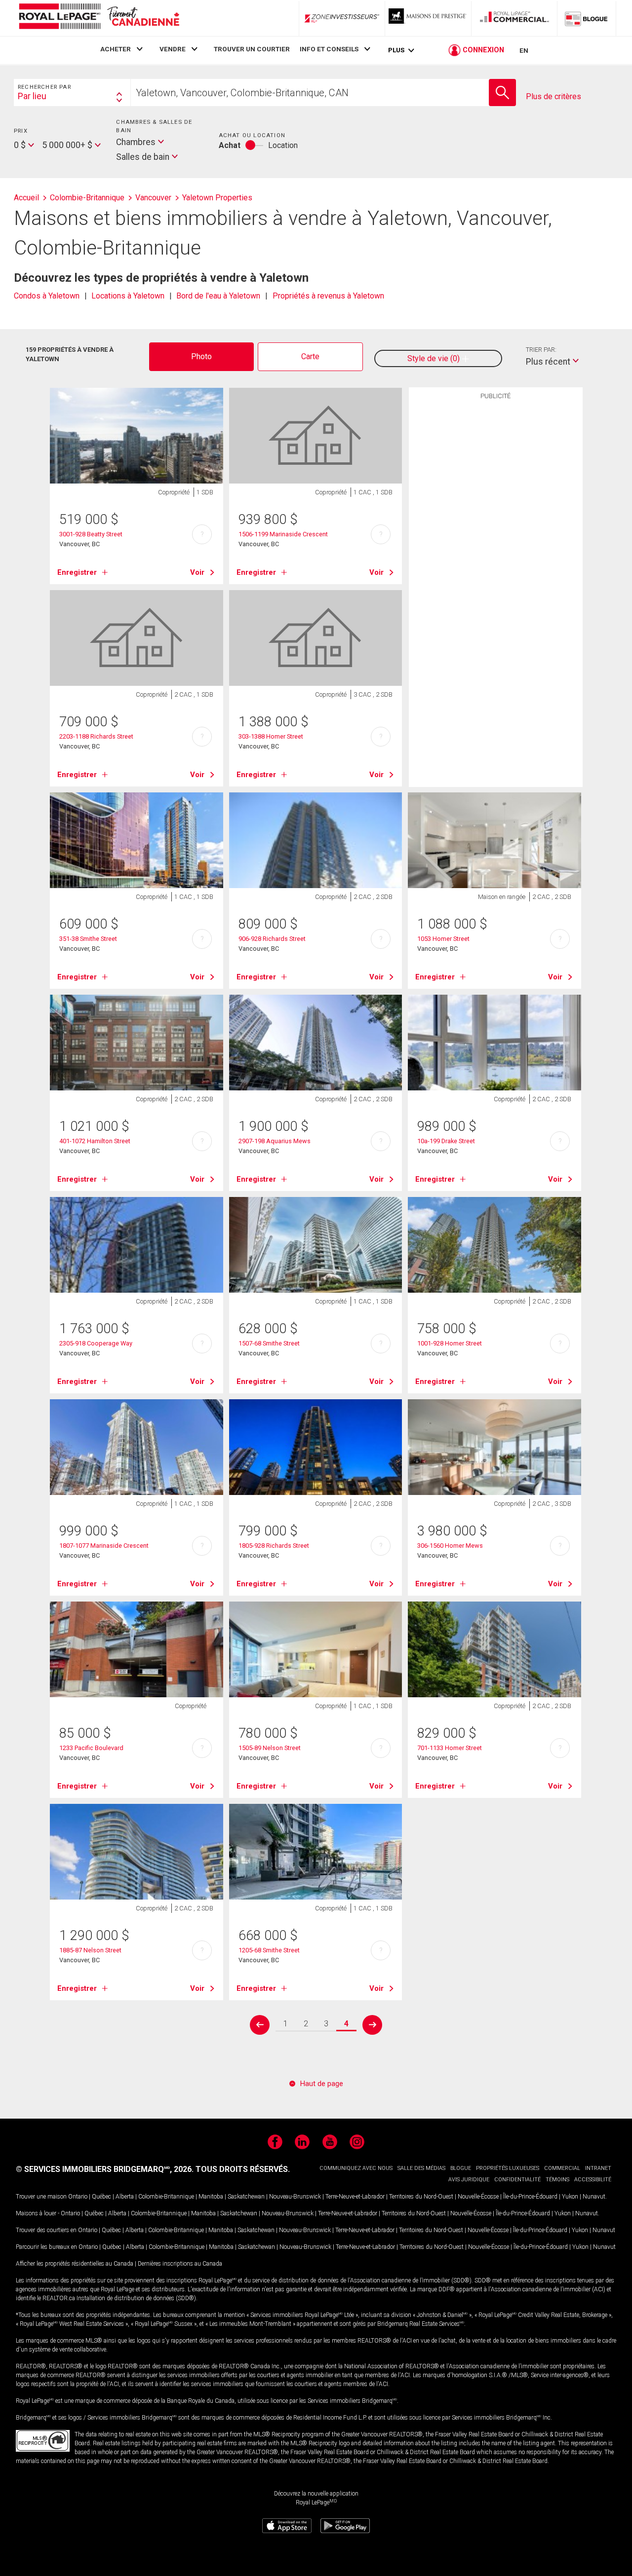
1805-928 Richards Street (274, 1546)
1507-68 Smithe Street (269, 1343)
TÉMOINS (557, 2180)
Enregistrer (77, 572)
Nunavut (594, 2197)
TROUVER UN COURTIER (252, 49)
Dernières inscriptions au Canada (180, 2264)
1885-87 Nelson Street (90, 1950)
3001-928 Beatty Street (91, 534)
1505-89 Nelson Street (270, 1748)
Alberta (125, 2197)
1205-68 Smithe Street (269, 1950)
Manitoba (211, 2197)
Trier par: (541, 350)
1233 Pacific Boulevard (91, 1748)
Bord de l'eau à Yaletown (218, 296)
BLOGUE (461, 2168)
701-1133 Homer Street (450, 1748)
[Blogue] (587, 18)
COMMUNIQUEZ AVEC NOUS (356, 2168)
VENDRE (173, 49)
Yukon (570, 2197)
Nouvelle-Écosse (478, 2197)
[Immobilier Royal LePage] (99, 18)
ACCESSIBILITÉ (593, 2180)
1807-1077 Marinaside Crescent (104, 1546)
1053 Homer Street (443, 939)
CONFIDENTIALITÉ (517, 2180)
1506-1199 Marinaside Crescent (283, 534)
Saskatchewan (246, 2197)
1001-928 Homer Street (450, 1343)
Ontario (78, 2197)
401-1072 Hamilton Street (95, 1141)
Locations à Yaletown (128, 296)
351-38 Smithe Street (88, 939)
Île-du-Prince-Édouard (530, 2197)
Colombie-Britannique (166, 2197)
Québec (101, 2197)
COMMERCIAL (562, 2168)
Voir (197, 572)
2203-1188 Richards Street (96, 736)
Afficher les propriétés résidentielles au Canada (75, 2264)
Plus (396, 50)
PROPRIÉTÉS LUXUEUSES (508, 2168)
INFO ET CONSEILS (329, 49)
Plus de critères (553, 96)
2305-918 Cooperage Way (96, 1343)
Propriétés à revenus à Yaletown (328, 296)
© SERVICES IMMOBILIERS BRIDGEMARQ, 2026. (105, 2169)
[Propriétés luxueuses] (428, 18)
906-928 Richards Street (272, 939)
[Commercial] (514, 18)
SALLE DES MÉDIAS (421, 2168)
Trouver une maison (41, 2197)
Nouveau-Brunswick (295, 2197)
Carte (310, 356)
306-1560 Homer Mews (450, 1546)
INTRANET (598, 2168)
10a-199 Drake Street (446, 1141)
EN (524, 50)
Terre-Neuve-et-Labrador (355, 2197)
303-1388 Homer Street (271, 736)
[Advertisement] (496, 558)
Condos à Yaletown (47, 296)
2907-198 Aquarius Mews (275, 1141)
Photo (201, 356)
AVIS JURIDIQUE (469, 2180)
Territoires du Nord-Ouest (421, 2197)
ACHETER (116, 49)
